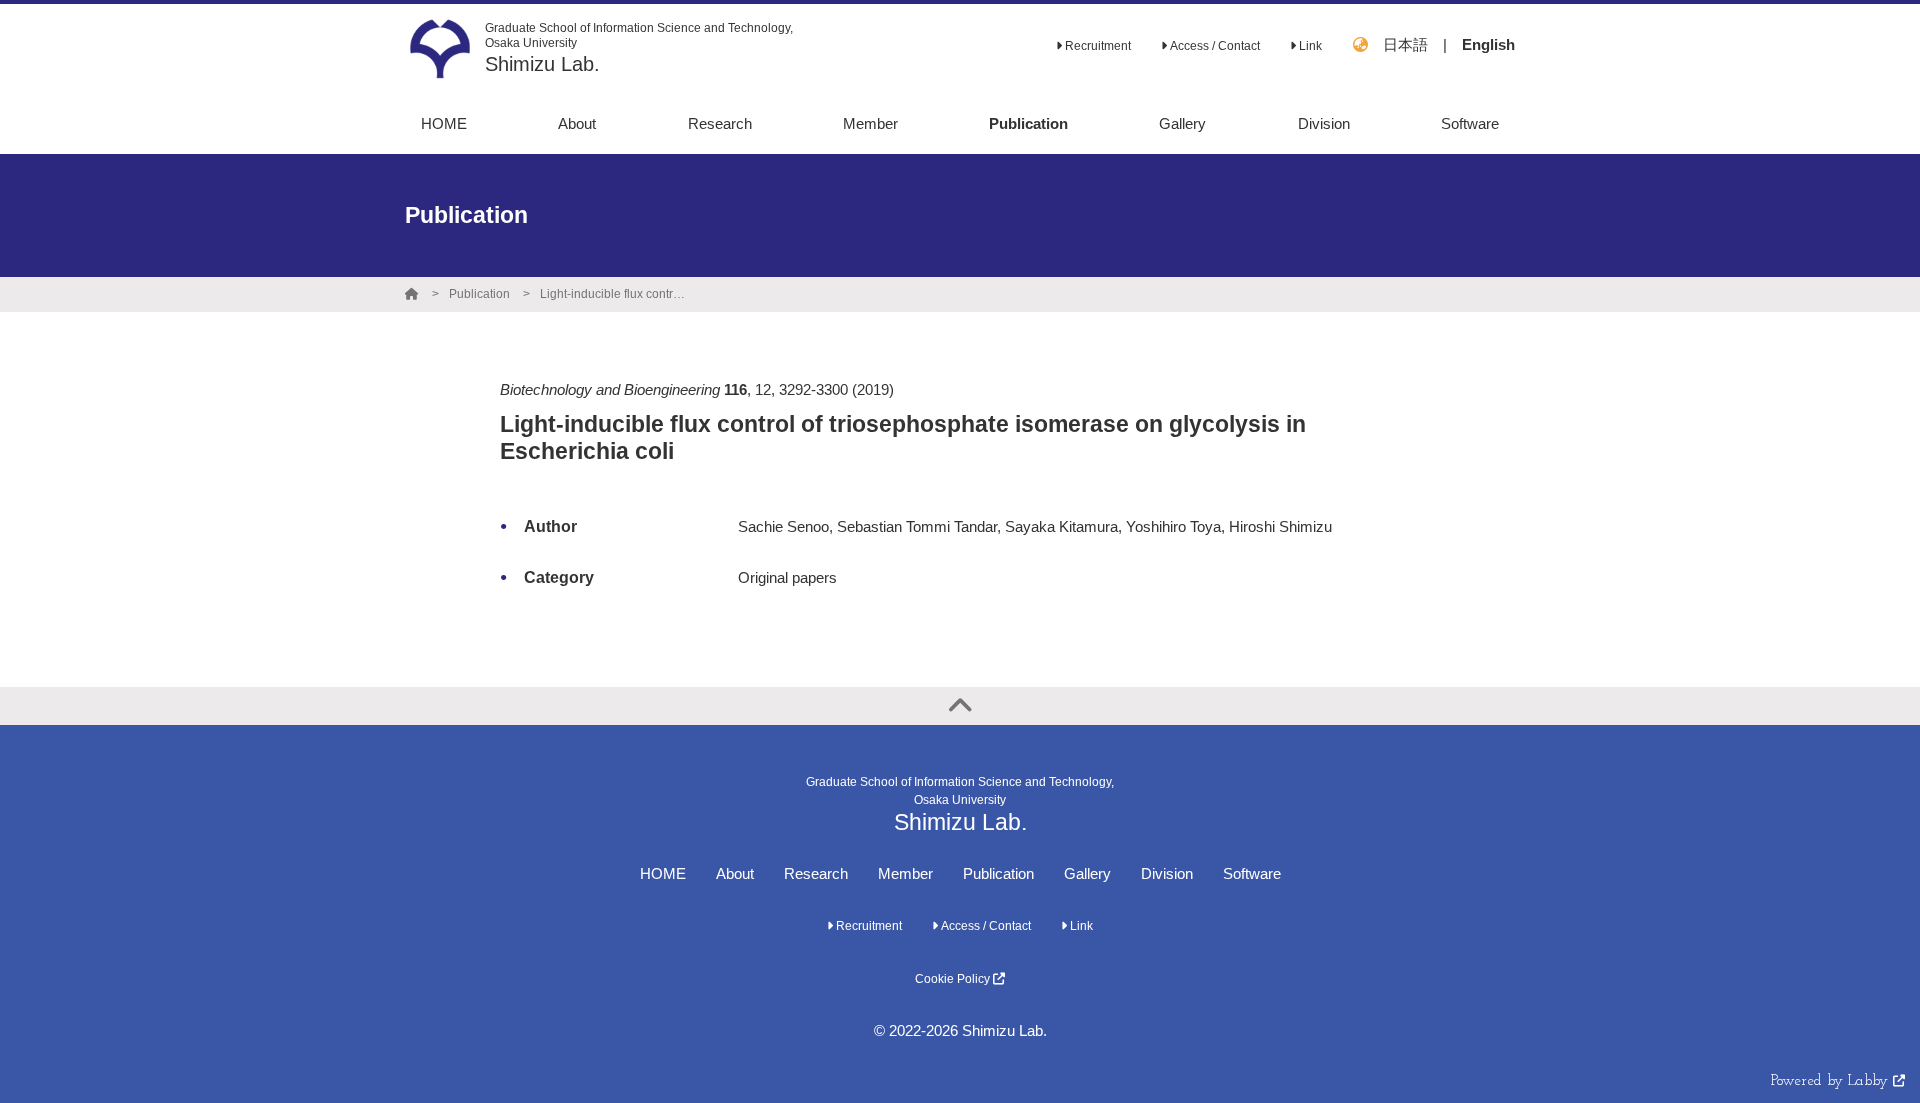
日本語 (1405, 44)
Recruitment (1096, 46)
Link (1309, 46)
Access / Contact (1213, 46)
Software (1252, 873)
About (735, 873)
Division (1167, 873)
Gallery (1087, 873)
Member (905, 873)
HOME (663, 873)
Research (816, 873)
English (1488, 44)
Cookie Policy (954, 979)
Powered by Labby (1832, 1081)
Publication (479, 294)
